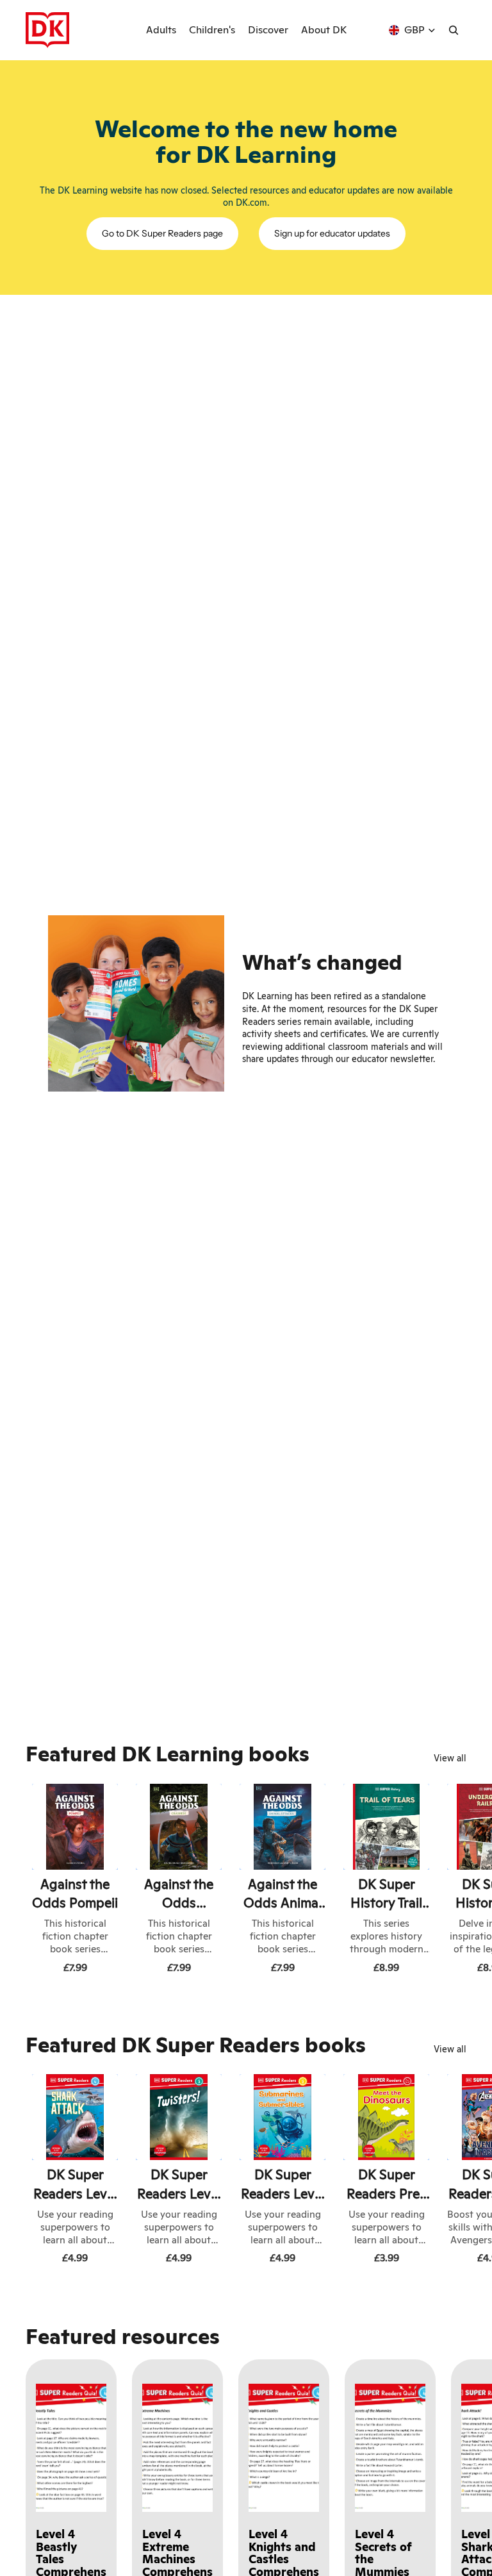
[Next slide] (452, 1881)
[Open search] (454, 30)
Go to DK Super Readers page (162, 233)
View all (450, 1758)
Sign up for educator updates (332, 233)
